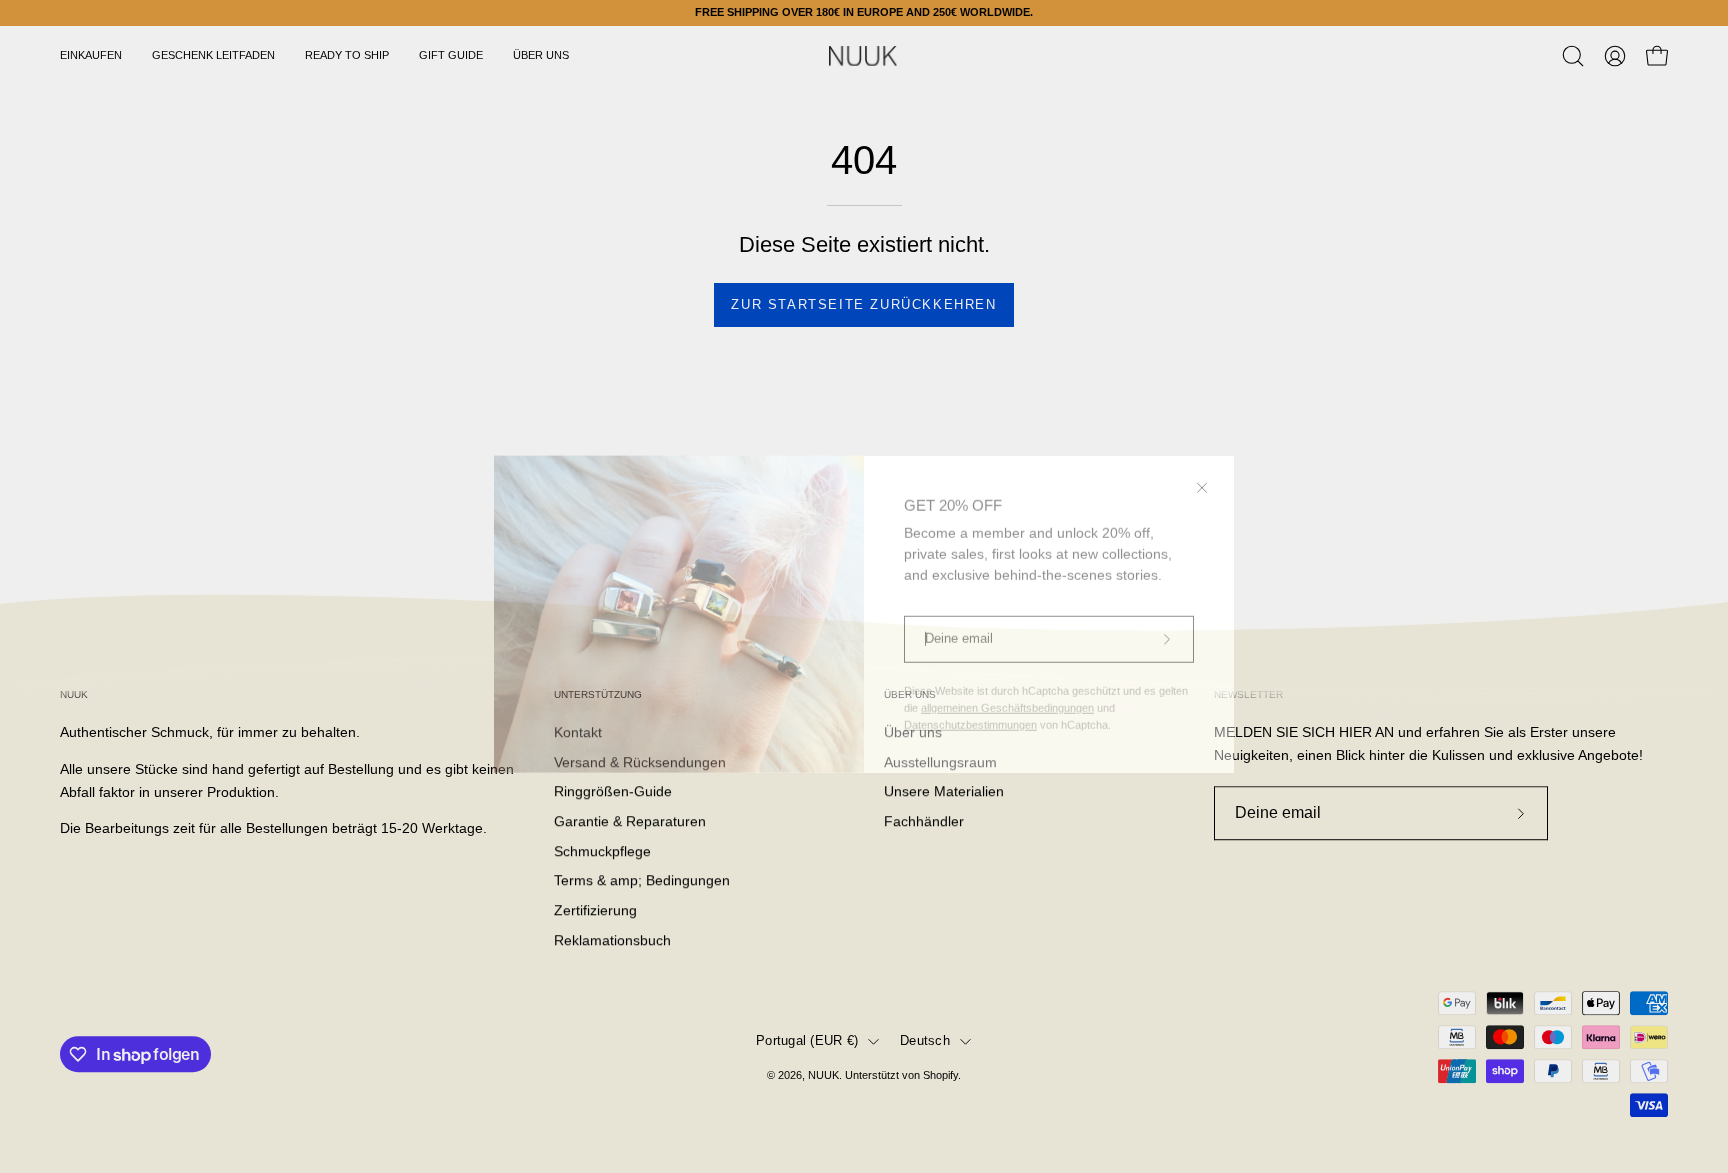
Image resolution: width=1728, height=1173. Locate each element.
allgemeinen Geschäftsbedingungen (1007, 680)
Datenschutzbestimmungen (970, 697)
